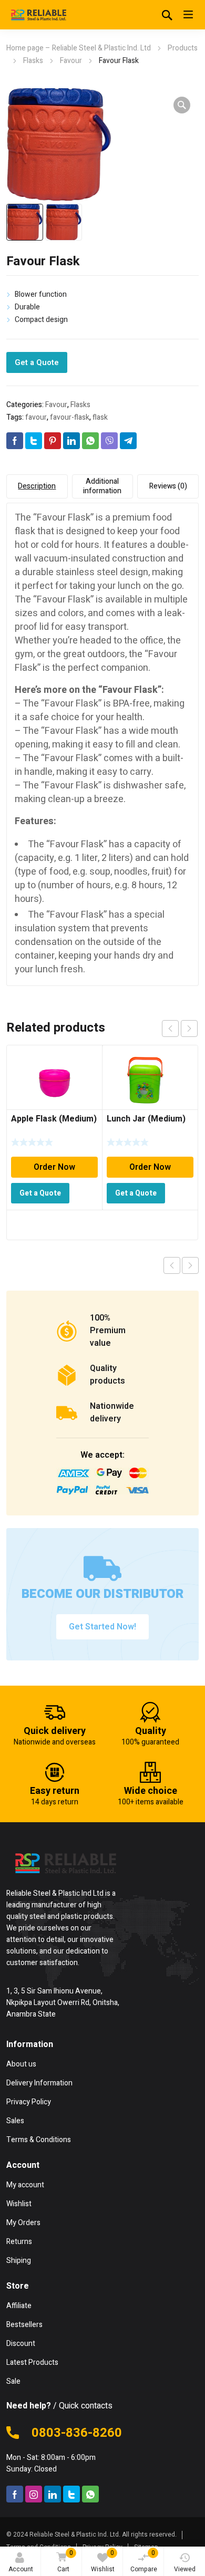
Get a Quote (37, 362)
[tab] (37, 486)
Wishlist (103, 2561)
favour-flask (70, 417)
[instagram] (34, 2494)
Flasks (33, 61)
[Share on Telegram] (128, 441)
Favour (71, 61)
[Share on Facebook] (15, 441)
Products (183, 48)
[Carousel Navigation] (180, 1029)
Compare (144, 2561)
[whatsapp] (90, 2494)
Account (21, 2569)
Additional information (102, 486)
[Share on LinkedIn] (71, 441)
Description (37, 486)
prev (170, 1029)
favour (36, 417)
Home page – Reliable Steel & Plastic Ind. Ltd (79, 48)
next (189, 1029)
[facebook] (15, 2494)
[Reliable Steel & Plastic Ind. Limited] (38, 15)
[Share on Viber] (109, 441)
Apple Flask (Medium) (54, 1119)
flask (100, 417)
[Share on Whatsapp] (90, 441)
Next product (190, 1265)
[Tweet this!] (34, 441)
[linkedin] (53, 2494)
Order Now (54, 1167)
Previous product (172, 1265)
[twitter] (71, 2494)
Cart (65, 2561)
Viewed (185, 2569)
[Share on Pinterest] (53, 441)
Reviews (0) (168, 486)
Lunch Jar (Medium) (146, 1119)
